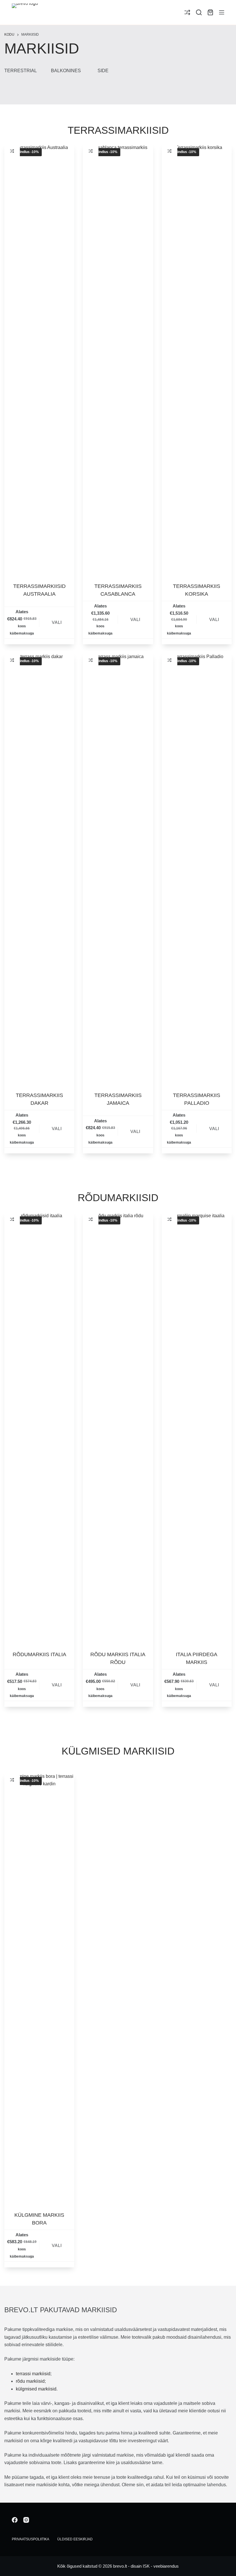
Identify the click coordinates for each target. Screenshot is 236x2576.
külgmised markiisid (36, 2389)
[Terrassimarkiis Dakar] (39, 869)
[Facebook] (15, 2520)
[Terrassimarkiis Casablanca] (118, 360)
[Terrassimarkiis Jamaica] (118, 869)
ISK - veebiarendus (161, 2566)
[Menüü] (222, 12)
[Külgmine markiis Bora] (39, 1988)
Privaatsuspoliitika (31, 2539)
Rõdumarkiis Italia (39, 1654)
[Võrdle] (187, 12)
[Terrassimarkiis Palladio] (197, 869)
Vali (57, 622)
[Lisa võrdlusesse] (12, 151)
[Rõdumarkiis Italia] (39, 1428)
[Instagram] (26, 2520)
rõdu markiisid (30, 2381)
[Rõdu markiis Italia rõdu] (118, 1428)
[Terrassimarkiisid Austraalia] (39, 360)
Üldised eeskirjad (75, 2539)
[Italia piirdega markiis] (197, 1428)
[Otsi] (199, 12)
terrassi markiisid (33, 2374)
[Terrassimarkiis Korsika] (197, 360)
